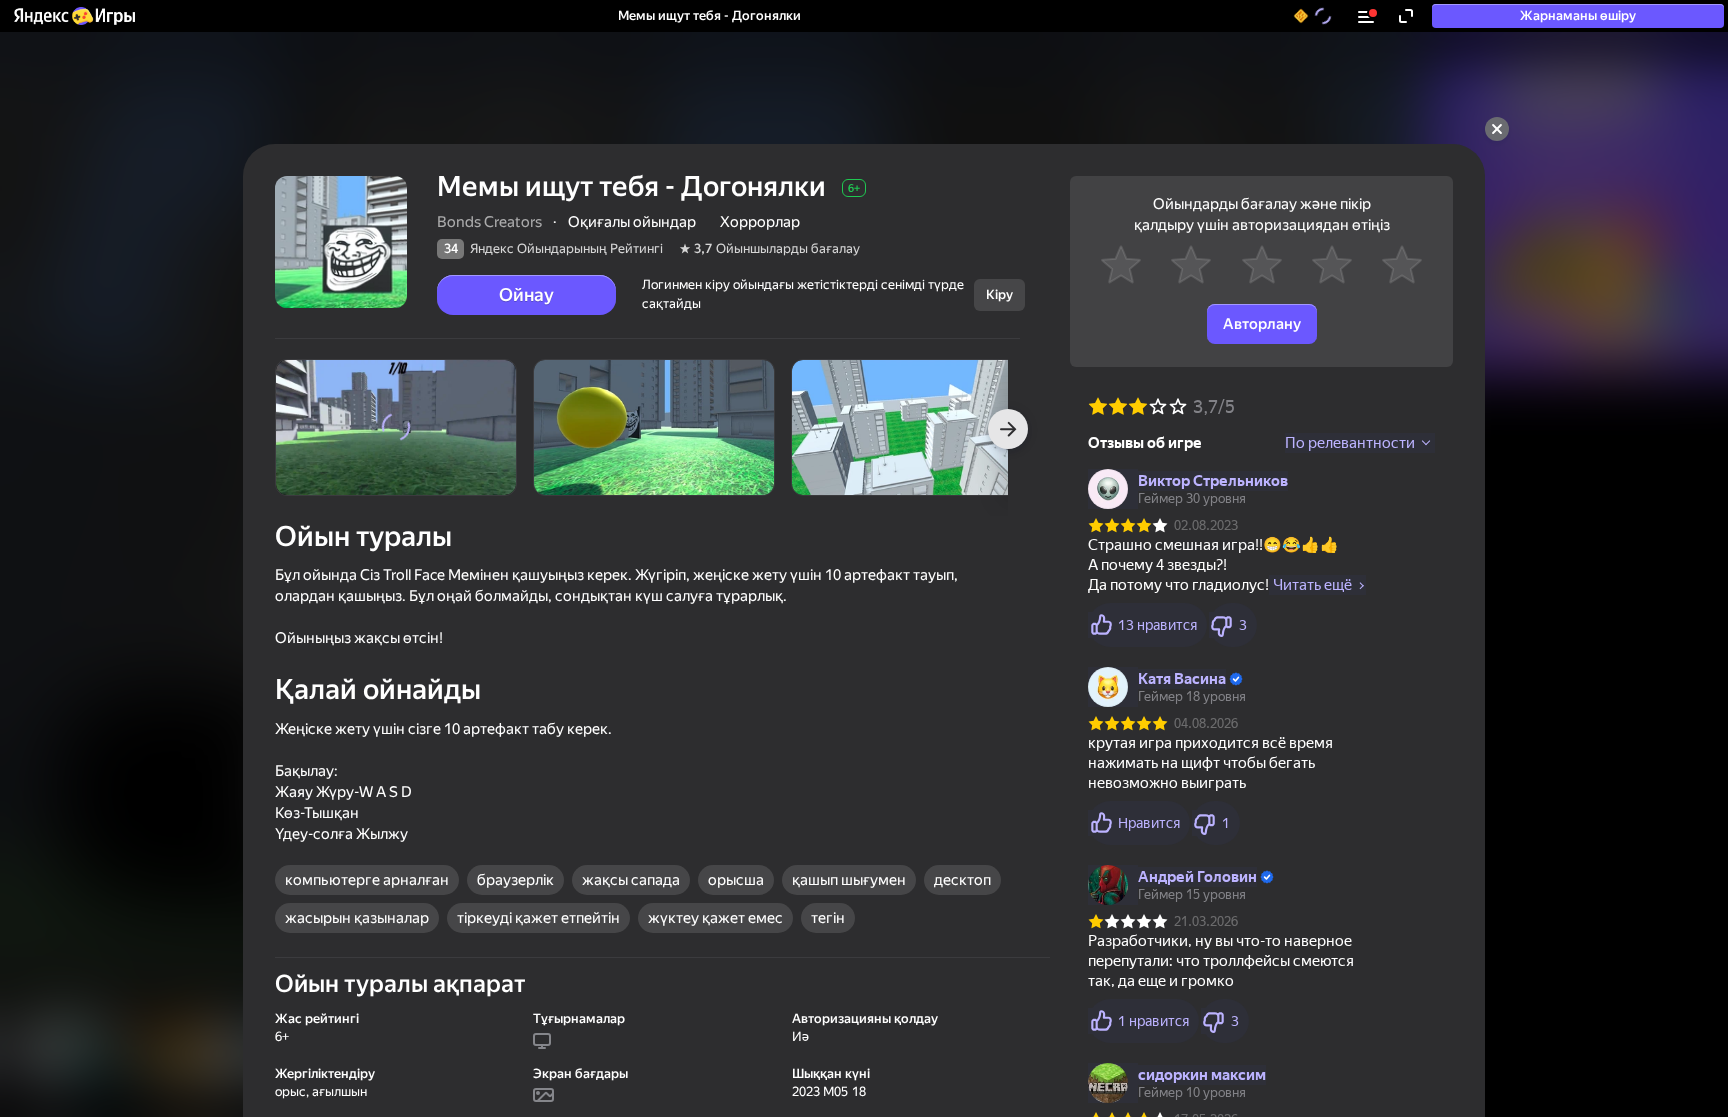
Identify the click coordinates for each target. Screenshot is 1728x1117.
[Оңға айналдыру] (1008, 429)
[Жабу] (1497, 129)
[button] (73, 16)
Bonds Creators (489, 222)
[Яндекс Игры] (73, 16)
